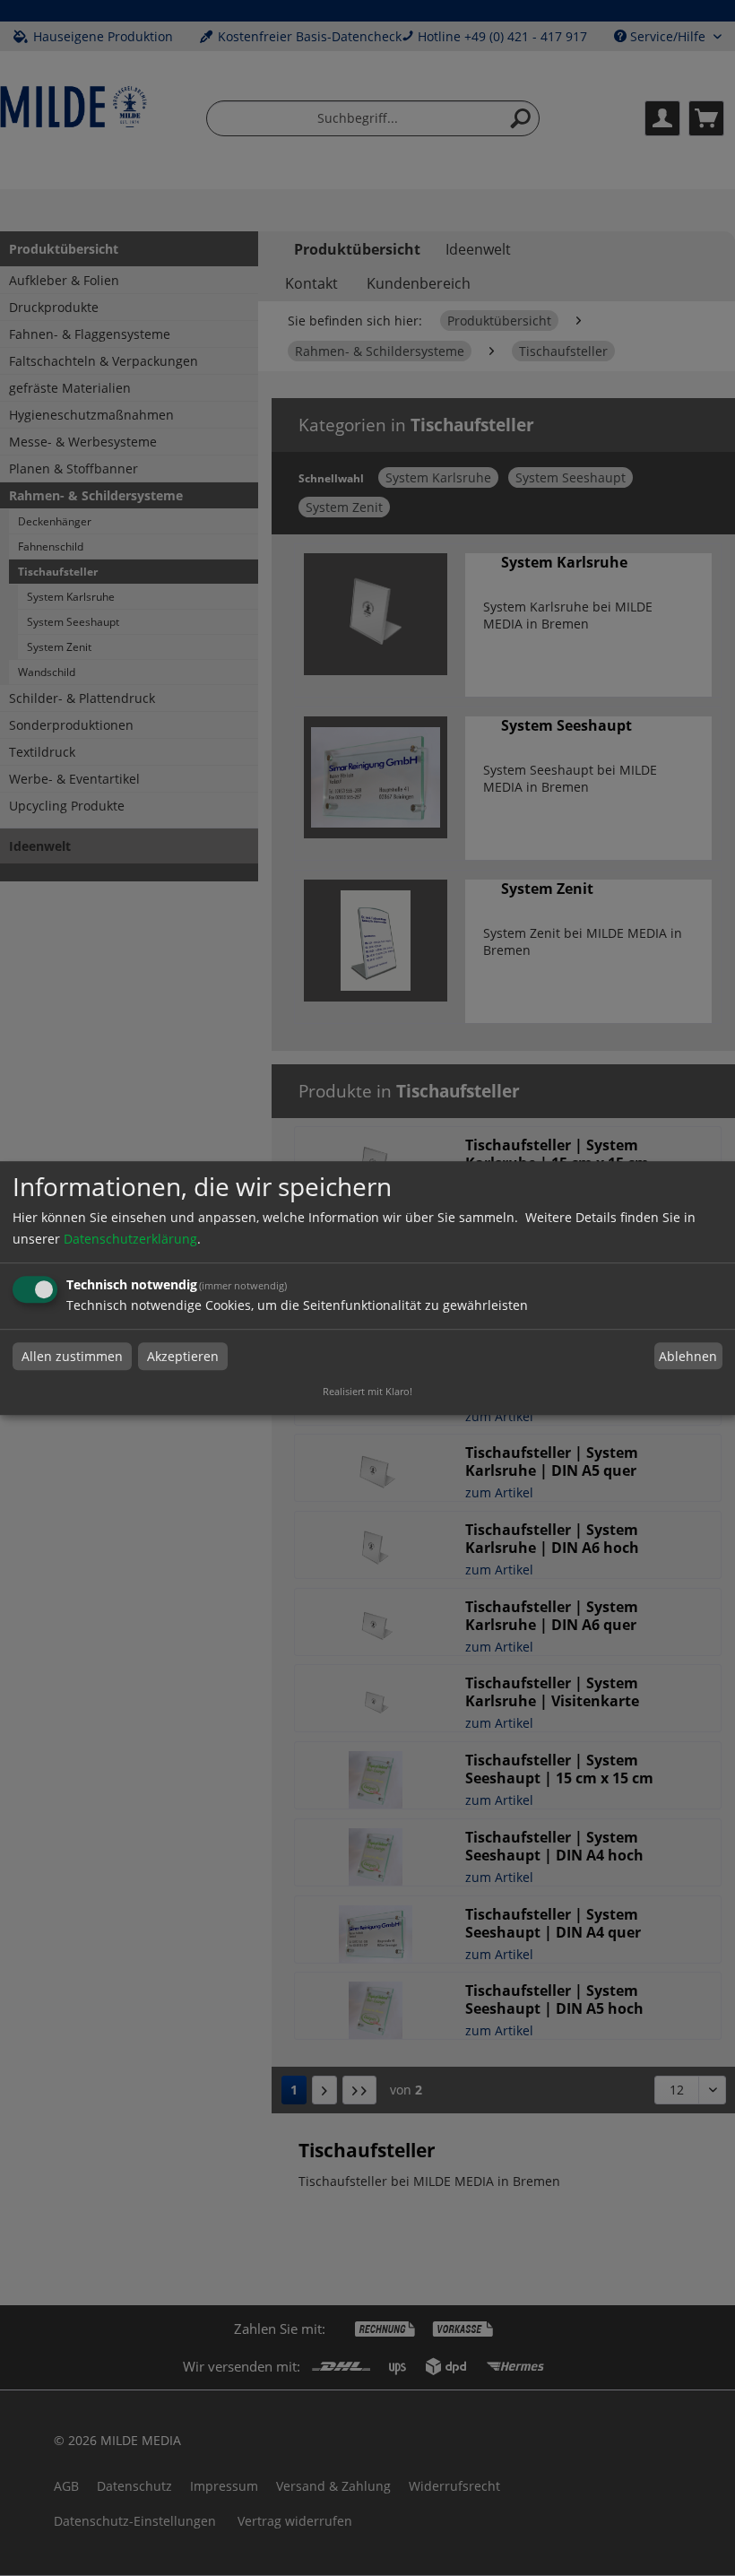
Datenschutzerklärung (130, 1239)
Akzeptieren (183, 1356)
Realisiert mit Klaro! (367, 1391)
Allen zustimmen (72, 1356)
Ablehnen (688, 1356)
